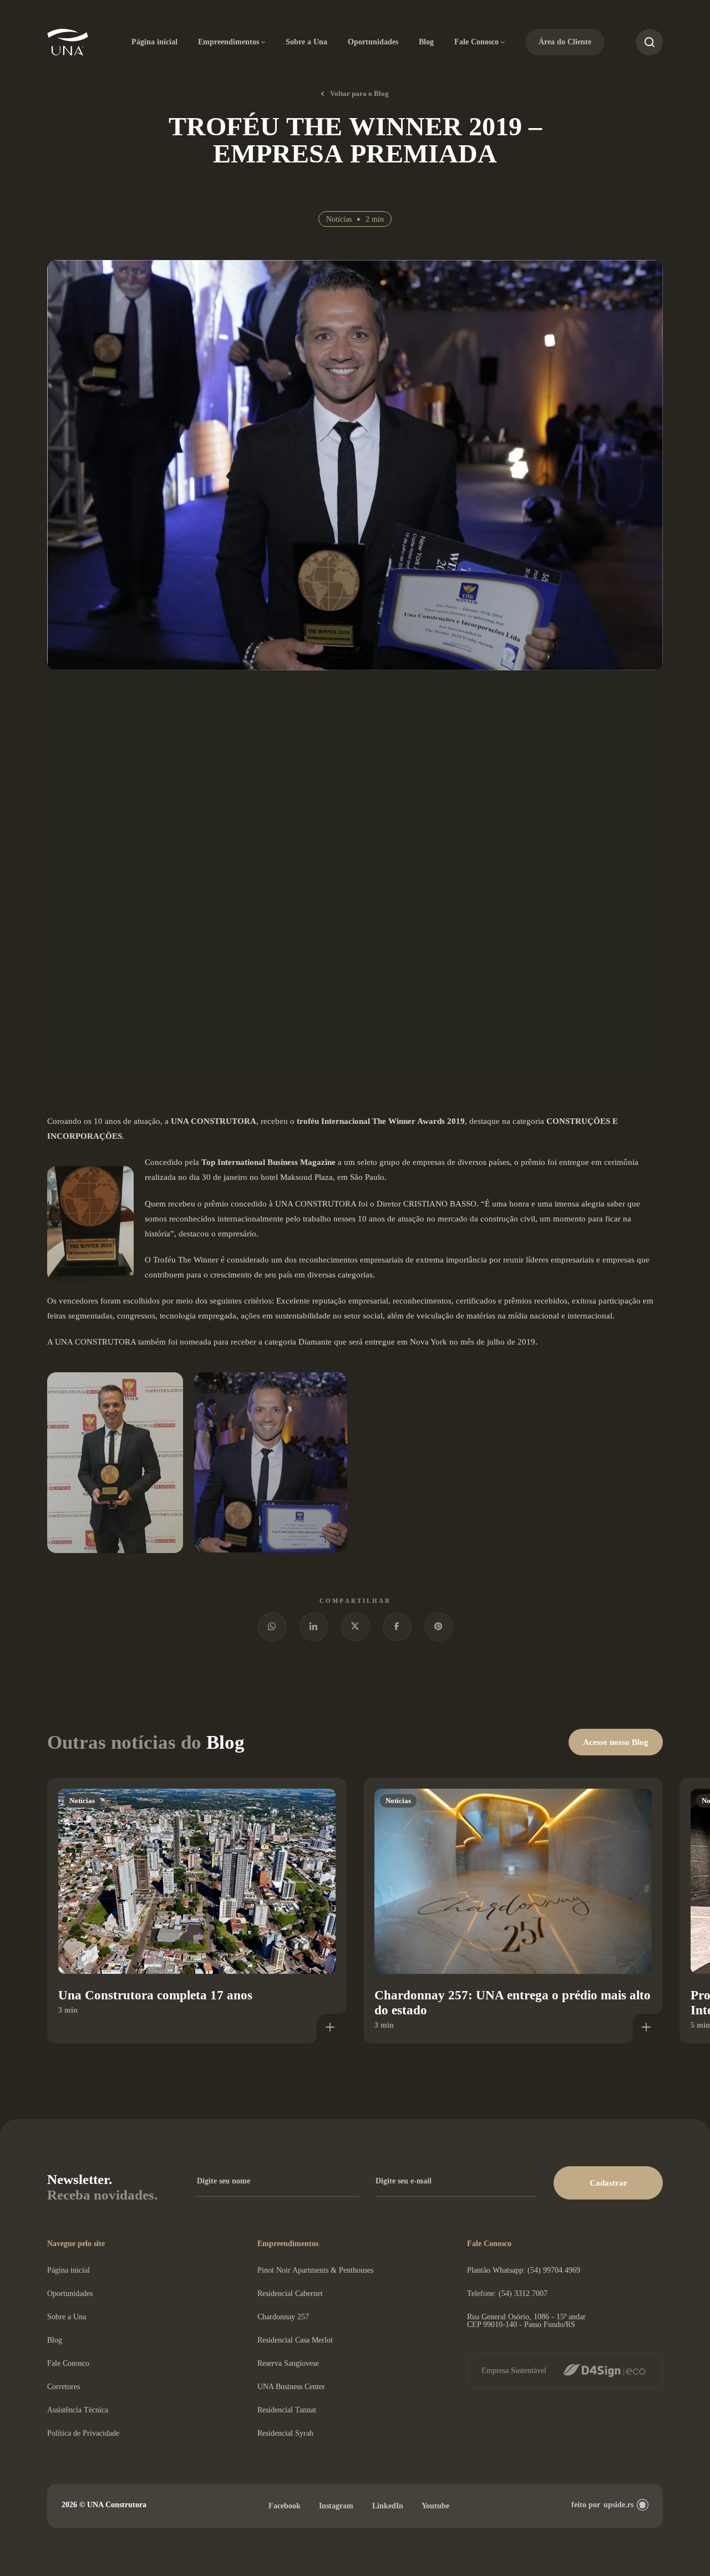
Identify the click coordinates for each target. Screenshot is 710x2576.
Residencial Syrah (285, 2433)
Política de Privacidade (83, 2433)
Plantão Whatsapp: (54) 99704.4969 (524, 2270)
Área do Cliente (565, 42)
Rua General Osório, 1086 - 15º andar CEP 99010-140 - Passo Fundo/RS (526, 2321)
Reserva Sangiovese (288, 2363)
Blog (426, 42)
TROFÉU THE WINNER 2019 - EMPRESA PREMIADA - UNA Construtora (68, 42)
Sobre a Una (306, 42)
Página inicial (154, 42)
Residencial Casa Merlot (295, 2340)
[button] (608, 2183)
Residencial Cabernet (290, 2294)
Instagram (336, 2506)
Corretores (64, 2387)
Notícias (339, 219)
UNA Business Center (291, 2387)
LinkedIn (388, 2506)
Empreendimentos (229, 42)
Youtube (435, 2506)
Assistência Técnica (78, 2410)
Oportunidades (373, 42)
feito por (602, 2505)
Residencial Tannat (287, 2410)
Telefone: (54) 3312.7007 (507, 2294)
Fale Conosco (476, 42)
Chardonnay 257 (283, 2317)
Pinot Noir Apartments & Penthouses (315, 2270)
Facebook (285, 2506)
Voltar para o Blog (359, 93)
